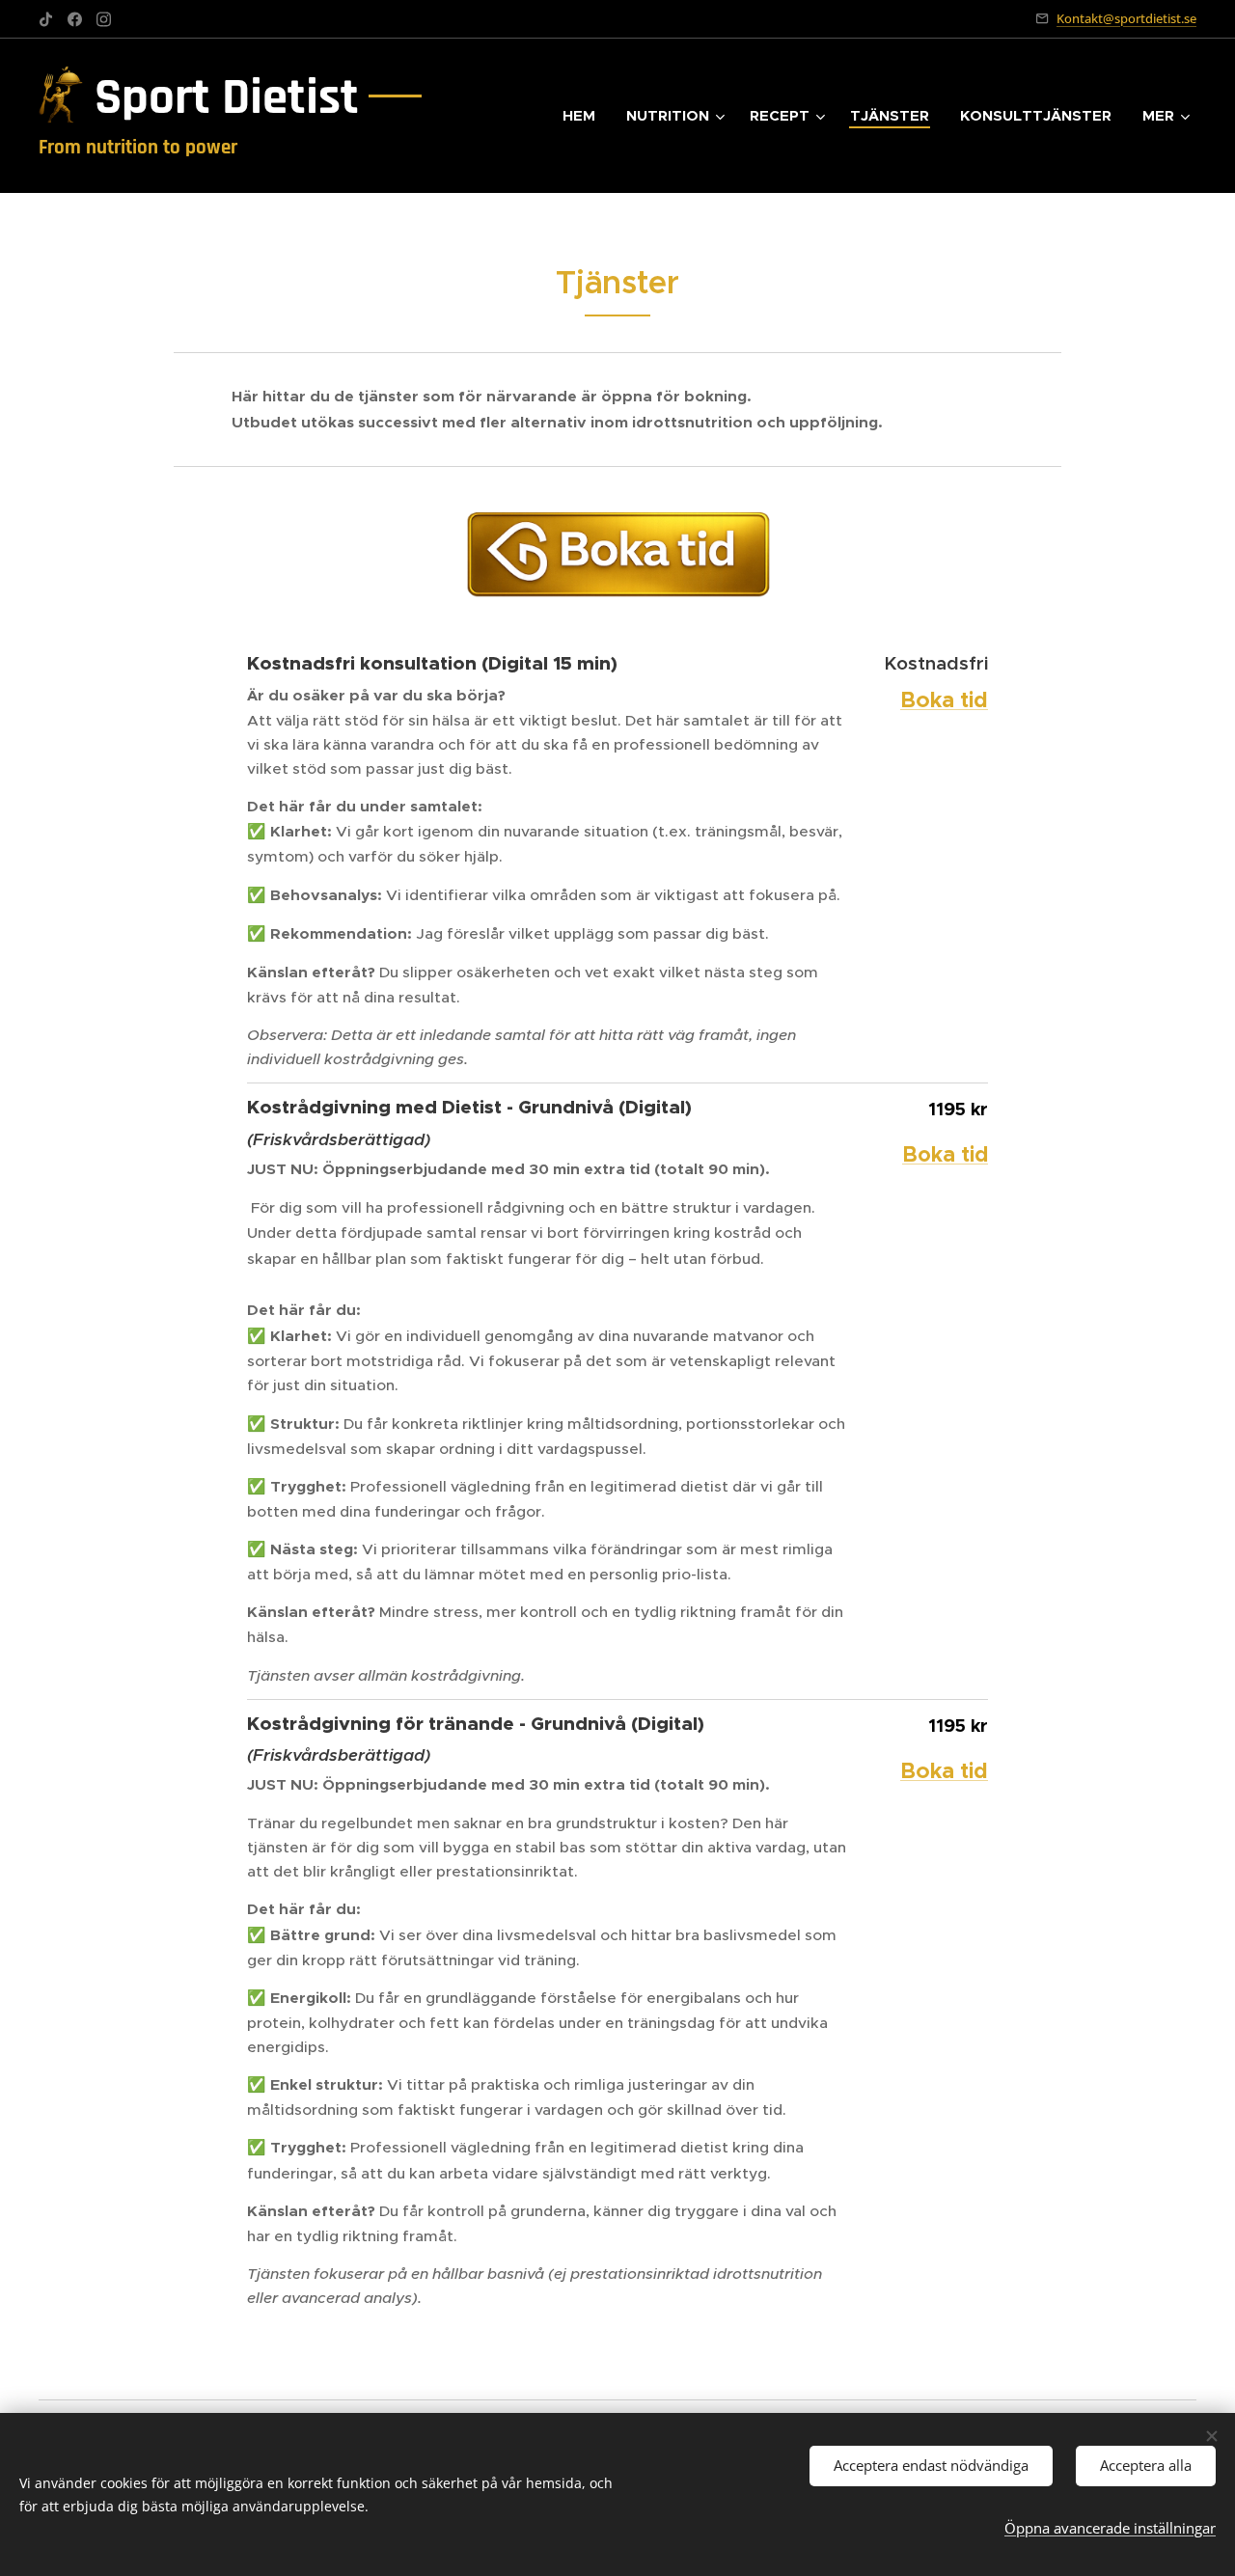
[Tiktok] (46, 19)
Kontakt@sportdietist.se (1126, 18)
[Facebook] (75, 19)
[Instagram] (104, 19)
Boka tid (945, 1154)
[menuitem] (584, 116)
